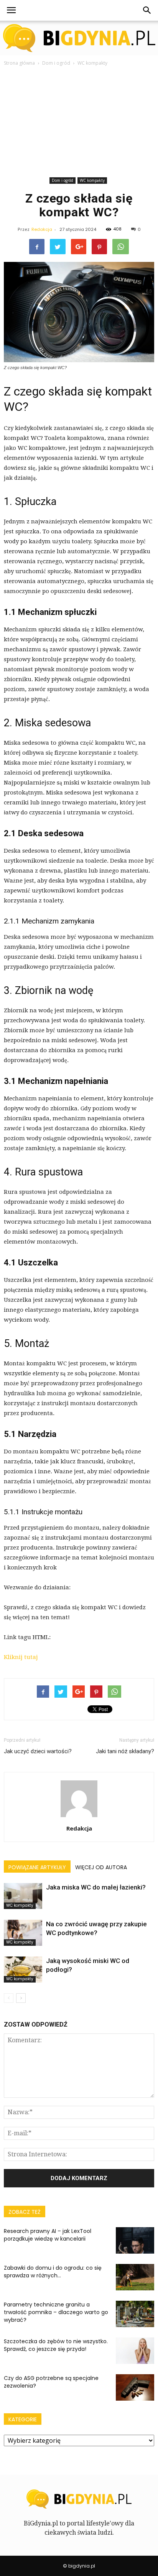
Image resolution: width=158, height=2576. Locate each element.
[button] (147, 10)
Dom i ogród (63, 180)
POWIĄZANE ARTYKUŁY (37, 1867)
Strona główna (19, 63)
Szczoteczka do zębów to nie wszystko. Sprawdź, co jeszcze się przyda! (56, 2345)
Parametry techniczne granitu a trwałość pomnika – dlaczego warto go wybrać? (56, 2312)
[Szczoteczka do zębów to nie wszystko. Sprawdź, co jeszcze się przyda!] (135, 2351)
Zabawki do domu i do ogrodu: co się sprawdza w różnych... (53, 2272)
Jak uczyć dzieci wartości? (38, 1751)
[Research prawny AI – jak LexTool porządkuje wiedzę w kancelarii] (135, 2240)
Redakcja (42, 229)
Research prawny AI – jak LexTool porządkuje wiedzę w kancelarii (48, 2235)
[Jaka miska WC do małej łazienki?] (23, 1896)
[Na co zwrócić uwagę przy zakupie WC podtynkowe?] (23, 1933)
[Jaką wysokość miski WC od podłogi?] (23, 1970)
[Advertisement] (79, 123)
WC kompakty (92, 180)
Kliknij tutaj (21, 1657)
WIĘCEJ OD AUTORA (101, 1867)
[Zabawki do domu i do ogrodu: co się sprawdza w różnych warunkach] (135, 2277)
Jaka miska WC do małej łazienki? (96, 1887)
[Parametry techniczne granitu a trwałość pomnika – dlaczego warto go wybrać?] (135, 2314)
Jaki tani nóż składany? (125, 1751)
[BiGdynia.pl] (79, 38)
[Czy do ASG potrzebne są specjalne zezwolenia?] (135, 2387)
